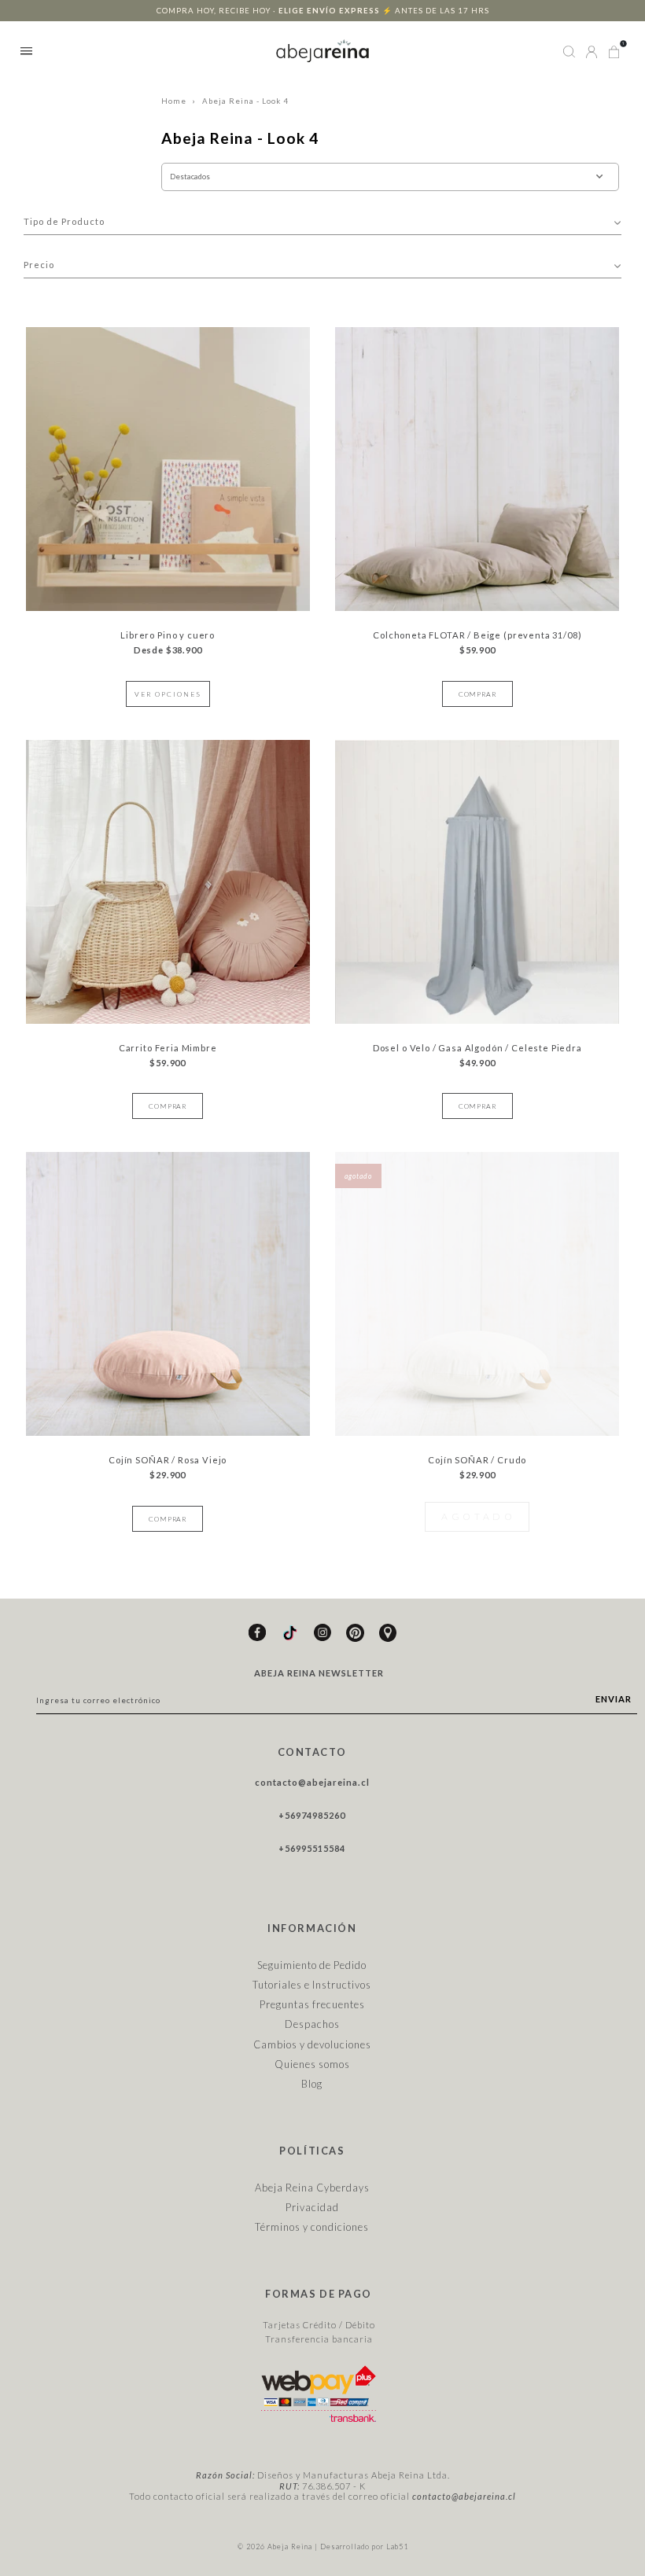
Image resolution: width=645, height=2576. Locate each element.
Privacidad (312, 2207)
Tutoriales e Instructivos (312, 1985)
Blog (312, 2084)
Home (174, 101)
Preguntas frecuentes (312, 2004)
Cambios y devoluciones (312, 2044)
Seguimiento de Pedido (312, 1965)
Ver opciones (168, 694)
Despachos (312, 2024)
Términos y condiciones (312, 2227)
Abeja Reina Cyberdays (312, 2188)
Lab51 (397, 2547)
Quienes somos (312, 2064)
